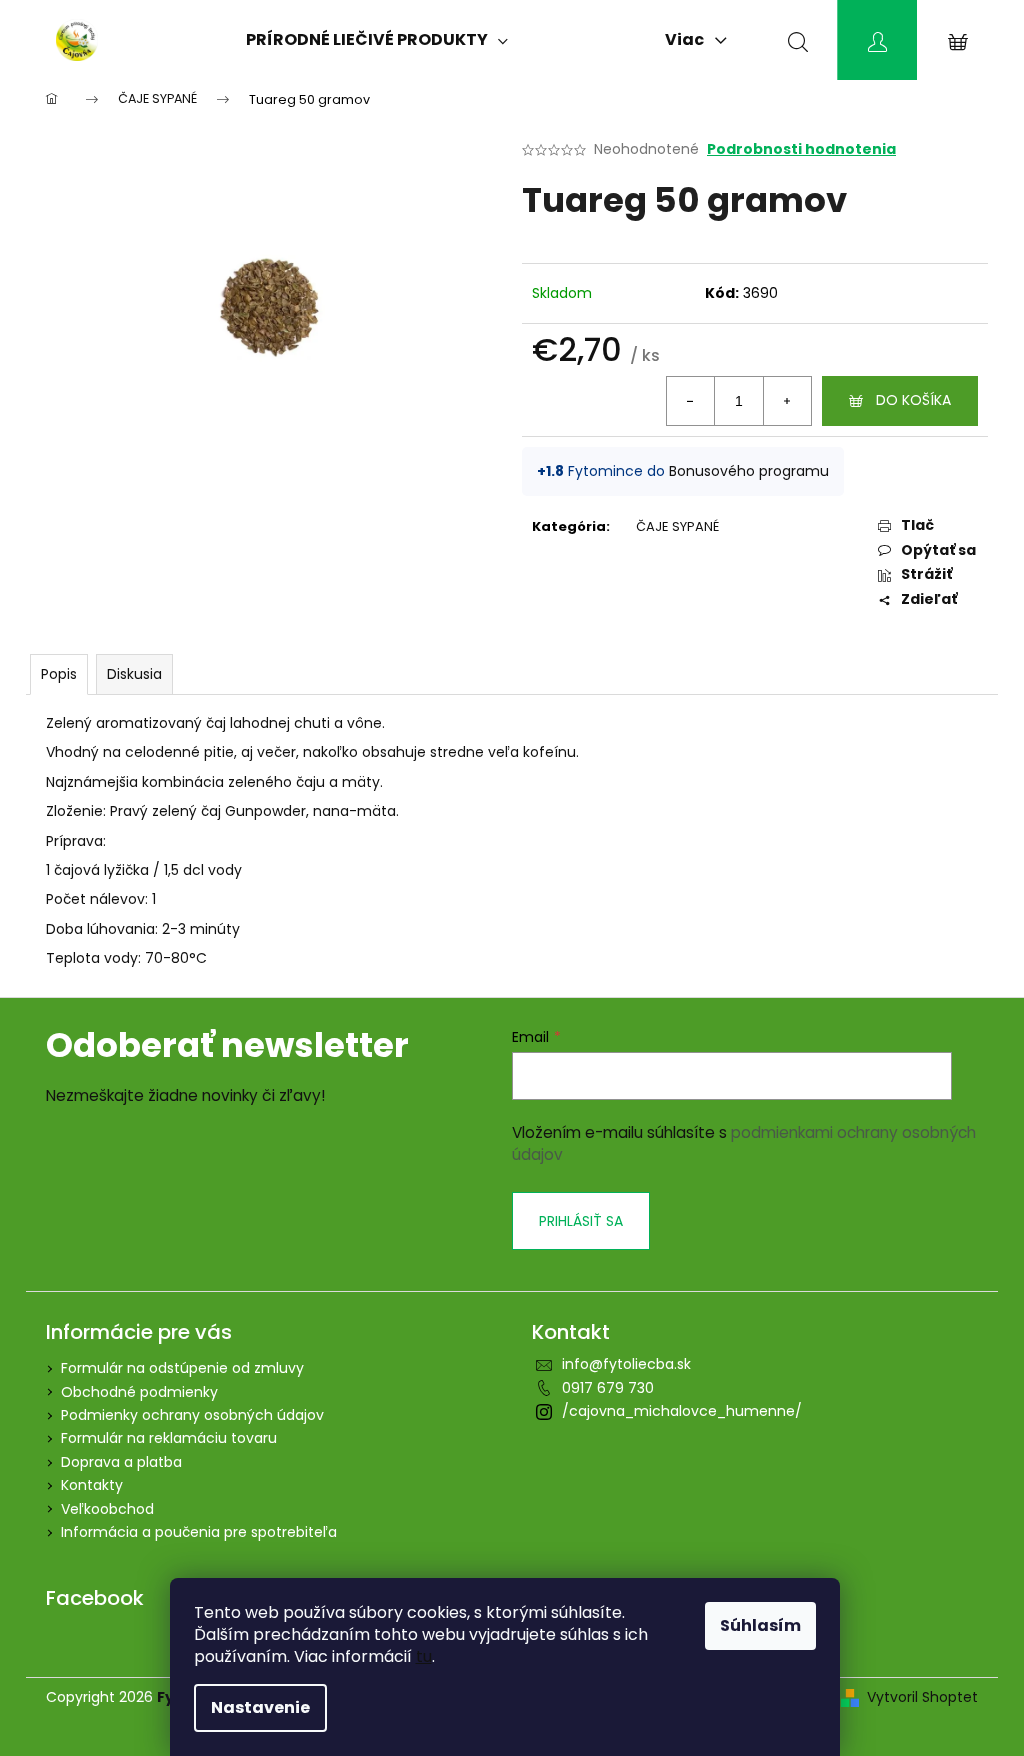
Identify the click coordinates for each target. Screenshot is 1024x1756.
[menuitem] (377, 40)
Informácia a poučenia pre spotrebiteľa (199, 1532)
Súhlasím (760, 1625)
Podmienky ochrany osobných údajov (192, 1415)
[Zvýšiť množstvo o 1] (787, 401)
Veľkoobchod (107, 1509)
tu (424, 1656)
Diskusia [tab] (134, 674)
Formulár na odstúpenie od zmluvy (182, 1368)
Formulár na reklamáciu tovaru (169, 1438)
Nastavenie (260, 1707)
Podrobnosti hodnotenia (801, 149)
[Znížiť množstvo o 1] (691, 401)
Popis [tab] (59, 674)
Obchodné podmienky (139, 1392)
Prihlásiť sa (581, 1221)
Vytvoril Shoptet (922, 1697)
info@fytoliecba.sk (626, 1364)
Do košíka (913, 400)
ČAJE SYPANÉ (677, 526)
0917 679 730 (608, 1388)
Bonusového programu (749, 471)
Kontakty (92, 1485)
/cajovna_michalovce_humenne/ (682, 1411)
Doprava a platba (121, 1462)
